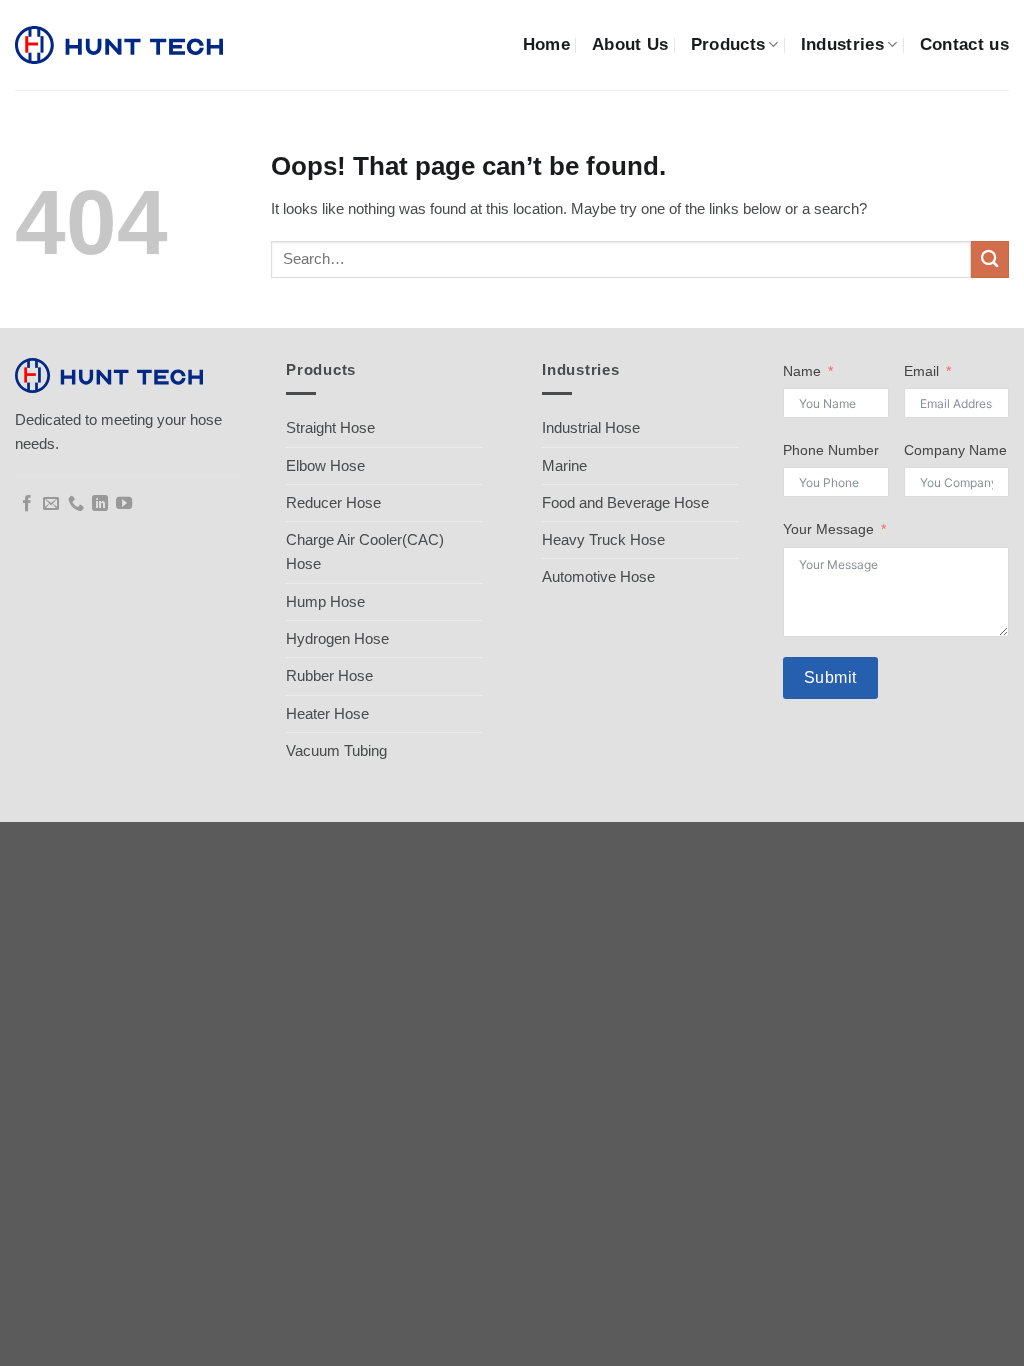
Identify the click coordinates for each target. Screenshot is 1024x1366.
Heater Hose (327, 713)
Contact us (964, 44)
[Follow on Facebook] (27, 504)
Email (921, 371)
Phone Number (831, 450)
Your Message (828, 529)
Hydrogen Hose (337, 638)
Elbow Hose (325, 465)
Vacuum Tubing (336, 750)
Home (546, 44)
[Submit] (990, 259)
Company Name (955, 450)
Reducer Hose (333, 502)
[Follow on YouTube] (124, 504)
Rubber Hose (329, 675)
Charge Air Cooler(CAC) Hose (365, 551)
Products (728, 44)
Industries (842, 44)
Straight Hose (330, 427)
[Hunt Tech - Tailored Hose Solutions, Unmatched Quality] (119, 45)
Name (802, 371)
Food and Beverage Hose (625, 502)
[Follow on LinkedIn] (100, 504)
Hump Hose (325, 601)
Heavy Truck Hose (603, 539)
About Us (630, 44)
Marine (564, 465)
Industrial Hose (591, 427)
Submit (830, 677)
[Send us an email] (51, 504)
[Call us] (76, 504)
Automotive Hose (598, 576)
